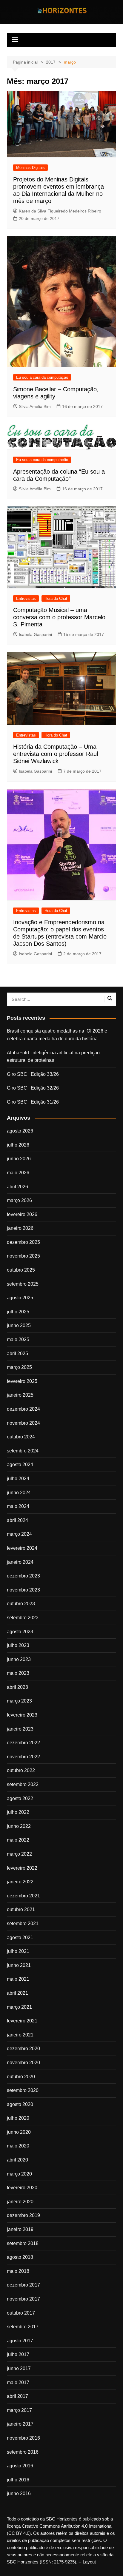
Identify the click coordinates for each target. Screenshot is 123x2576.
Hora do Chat (56, 598)
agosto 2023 (20, 1632)
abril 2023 (17, 1687)
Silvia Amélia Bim (35, 406)
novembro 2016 (23, 2438)
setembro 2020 (23, 2090)
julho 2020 (18, 2118)
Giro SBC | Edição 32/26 (33, 1088)
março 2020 (19, 2174)
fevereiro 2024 (22, 1548)
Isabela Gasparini (35, 634)
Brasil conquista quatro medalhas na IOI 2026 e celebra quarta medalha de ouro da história (57, 1035)
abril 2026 (17, 1187)
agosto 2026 (20, 1131)
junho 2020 (19, 2132)
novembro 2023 (23, 1590)
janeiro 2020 (20, 2202)
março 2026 (19, 1200)
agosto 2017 (20, 2341)
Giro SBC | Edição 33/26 (33, 1074)
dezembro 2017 (23, 2285)
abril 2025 (17, 1354)
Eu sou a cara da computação (42, 377)
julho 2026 (18, 1145)
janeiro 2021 (20, 2035)
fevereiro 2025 (22, 1381)
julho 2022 (18, 1812)
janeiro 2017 (20, 2424)
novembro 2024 (23, 1423)
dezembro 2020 (23, 2049)
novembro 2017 (23, 2299)
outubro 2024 (21, 1437)
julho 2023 (18, 1645)
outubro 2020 (21, 2077)
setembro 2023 (23, 1618)
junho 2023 (19, 1659)
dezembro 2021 (23, 1896)
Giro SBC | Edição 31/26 (33, 1102)
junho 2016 (19, 2493)
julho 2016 (18, 2480)
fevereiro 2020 (22, 2188)
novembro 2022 (23, 1757)
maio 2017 (18, 2382)
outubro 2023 (21, 1604)
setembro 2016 (23, 2452)
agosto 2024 (20, 1465)
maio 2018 (18, 2271)
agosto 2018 (20, 2257)
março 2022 (19, 1854)
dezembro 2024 (23, 1409)
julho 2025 (18, 1312)
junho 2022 (19, 1826)
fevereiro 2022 (22, 1868)
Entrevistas (26, 598)
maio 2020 (18, 2146)
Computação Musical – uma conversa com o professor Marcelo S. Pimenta (59, 617)
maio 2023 (18, 1673)
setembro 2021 (23, 1923)
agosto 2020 (20, 2104)
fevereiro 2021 (22, 2021)
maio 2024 (18, 1506)
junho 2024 (19, 1493)
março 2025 (19, 1367)
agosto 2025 (20, 1298)
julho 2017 (18, 2354)
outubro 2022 (21, 1770)
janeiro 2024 (20, 1562)
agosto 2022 (20, 1798)
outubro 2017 (21, 2313)
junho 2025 (19, 1325)
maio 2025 (18, 1339)
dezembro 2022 (23, 1743)
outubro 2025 (21, 1270)
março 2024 (19, 1534)
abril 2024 (17, 1520)
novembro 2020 (23, 2063)
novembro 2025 (23, 1256)
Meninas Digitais (30, 168)
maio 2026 (18, 1173)
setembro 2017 (23, 2327)
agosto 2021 (20, 1938)
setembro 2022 (23, 1784)
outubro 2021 (21, 1909)
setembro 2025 (23, 1284)
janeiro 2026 (20, 1228)
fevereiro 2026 (22, 1214)
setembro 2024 (23, 1451)
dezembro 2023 (23, 1576)
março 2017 (19, 2410)
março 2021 (19, 2007)
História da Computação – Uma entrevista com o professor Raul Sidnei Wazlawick (56, 754)
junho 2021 (19, 1965)
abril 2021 (17, 1993)
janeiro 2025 (20, 1395)
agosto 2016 (20, 2466)
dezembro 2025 (23, 1242)
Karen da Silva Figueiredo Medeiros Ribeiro (60, 211)
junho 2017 (19, 2368)
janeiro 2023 (20, 1729)
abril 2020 (17, 2160)
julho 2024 (18, 1479)
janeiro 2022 (20, 1882)
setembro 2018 (23, 2243)
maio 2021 (18, 1979)
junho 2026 (19, 1159)
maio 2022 (18, 1840)
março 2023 (19, 1701)
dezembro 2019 (23, 2215)
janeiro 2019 (20, 2229)
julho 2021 (18, 1951)
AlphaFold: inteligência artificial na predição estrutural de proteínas (53, 1057)
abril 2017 (17, 2396)
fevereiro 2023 (22, 1715)
